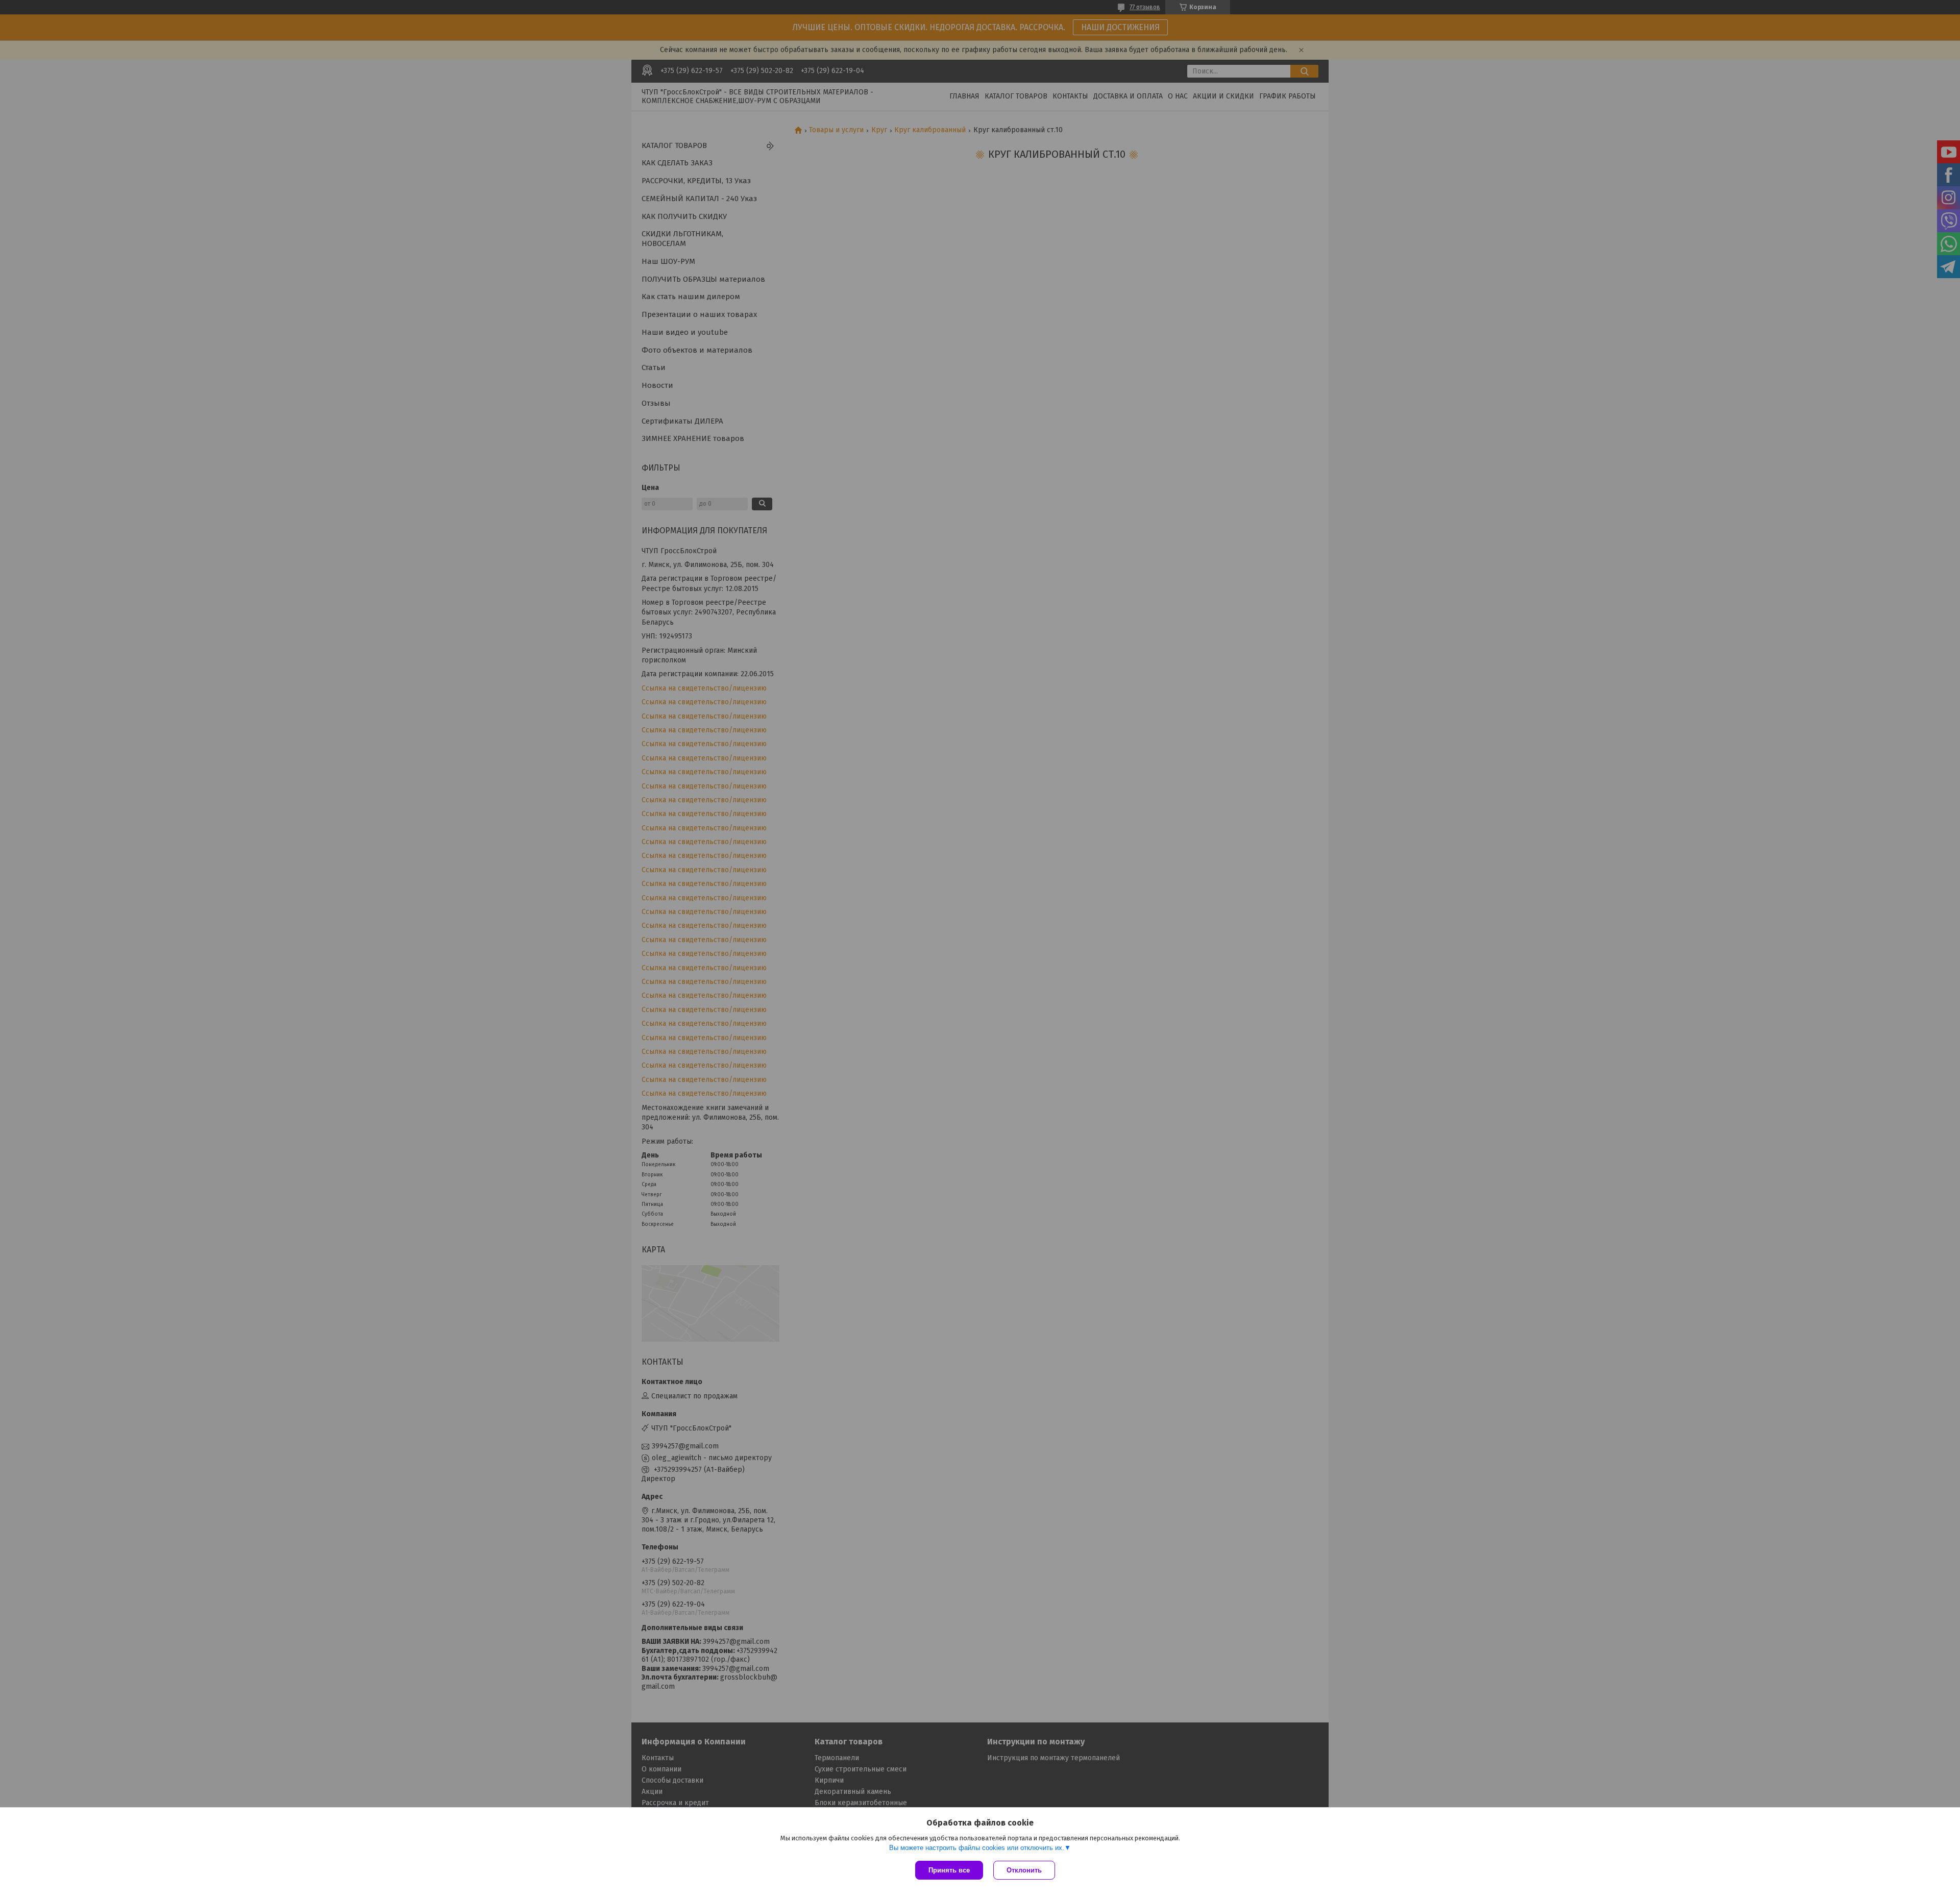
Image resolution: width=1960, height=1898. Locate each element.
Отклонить (1024, 1870)
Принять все (949, 1870)
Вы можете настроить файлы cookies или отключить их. (977, 1848)
